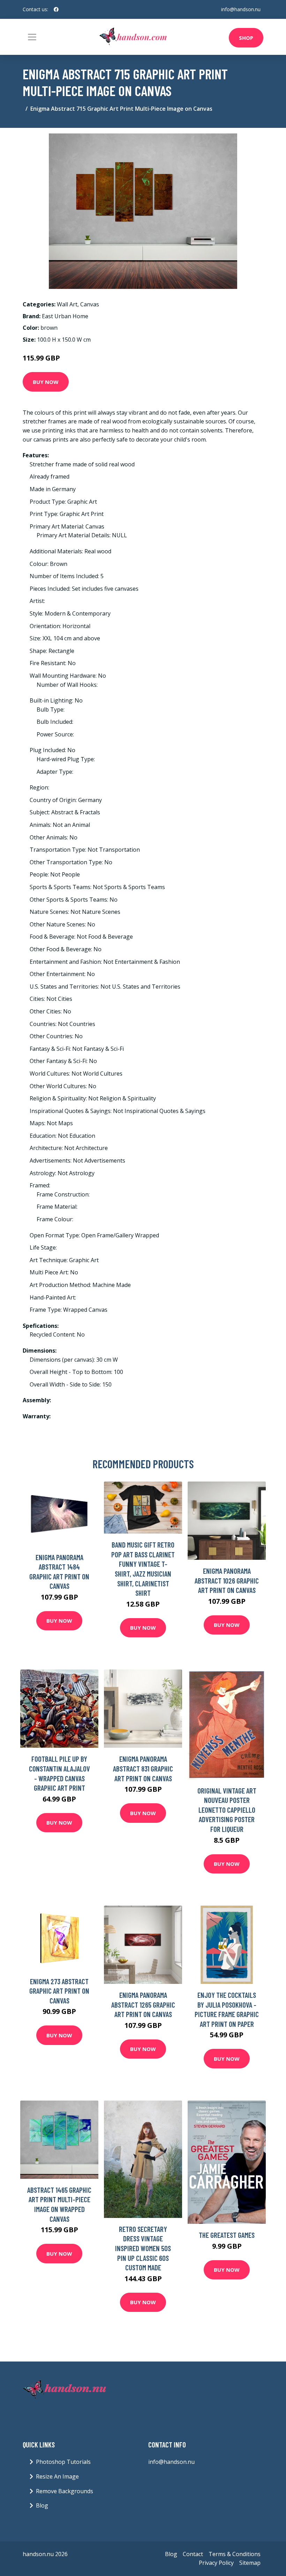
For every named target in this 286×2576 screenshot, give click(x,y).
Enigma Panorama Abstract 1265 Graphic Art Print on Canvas (143, 2004)
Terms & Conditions (235, 2554)
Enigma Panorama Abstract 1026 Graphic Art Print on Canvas (227, 1580)
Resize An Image (57, 2476)
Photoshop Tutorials (63, 2462)
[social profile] (56, 9)
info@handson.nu (241, 9)
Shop (246, 38)
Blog (42, 2505)
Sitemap (250, 2563)
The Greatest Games (227, 2235)
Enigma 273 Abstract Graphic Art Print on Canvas (59, 1991)
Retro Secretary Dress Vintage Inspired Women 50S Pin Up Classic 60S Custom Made (143, 2248)
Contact (193, 2554)
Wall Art (67, 304)
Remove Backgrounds (65, 2491)
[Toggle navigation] (32, 37)
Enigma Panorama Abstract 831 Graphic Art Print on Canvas (143, 1768)
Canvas (90, 304)
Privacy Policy (216, 2563)
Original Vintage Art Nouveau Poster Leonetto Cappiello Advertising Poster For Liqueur (227, 1810)
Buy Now (46, 382)
